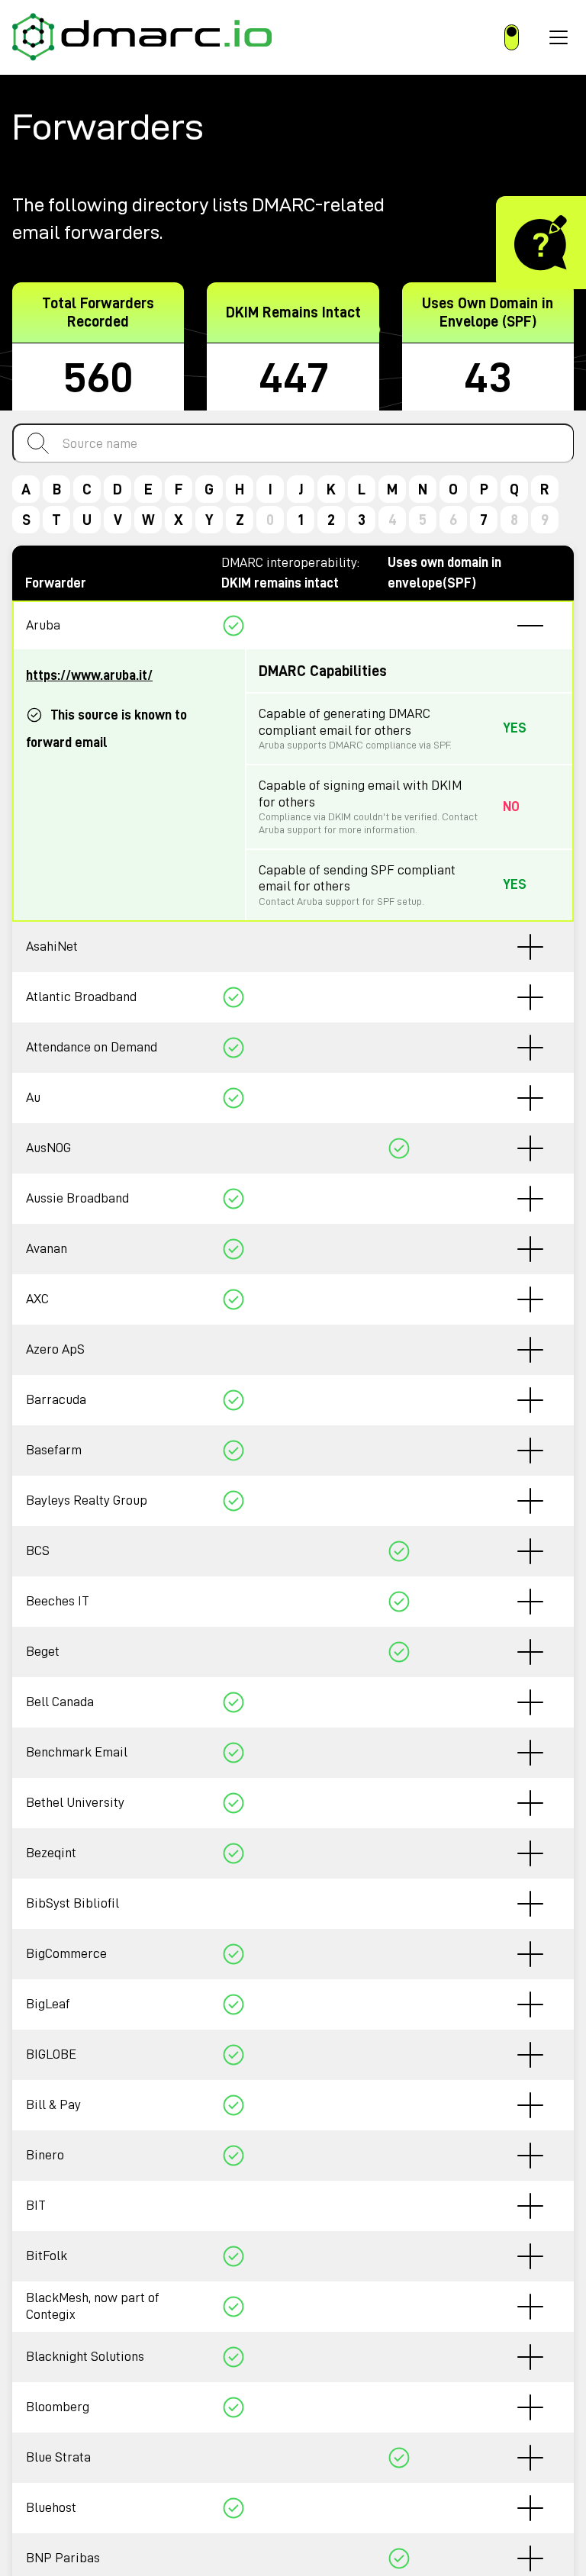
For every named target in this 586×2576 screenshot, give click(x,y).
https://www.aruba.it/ (89, 675)
